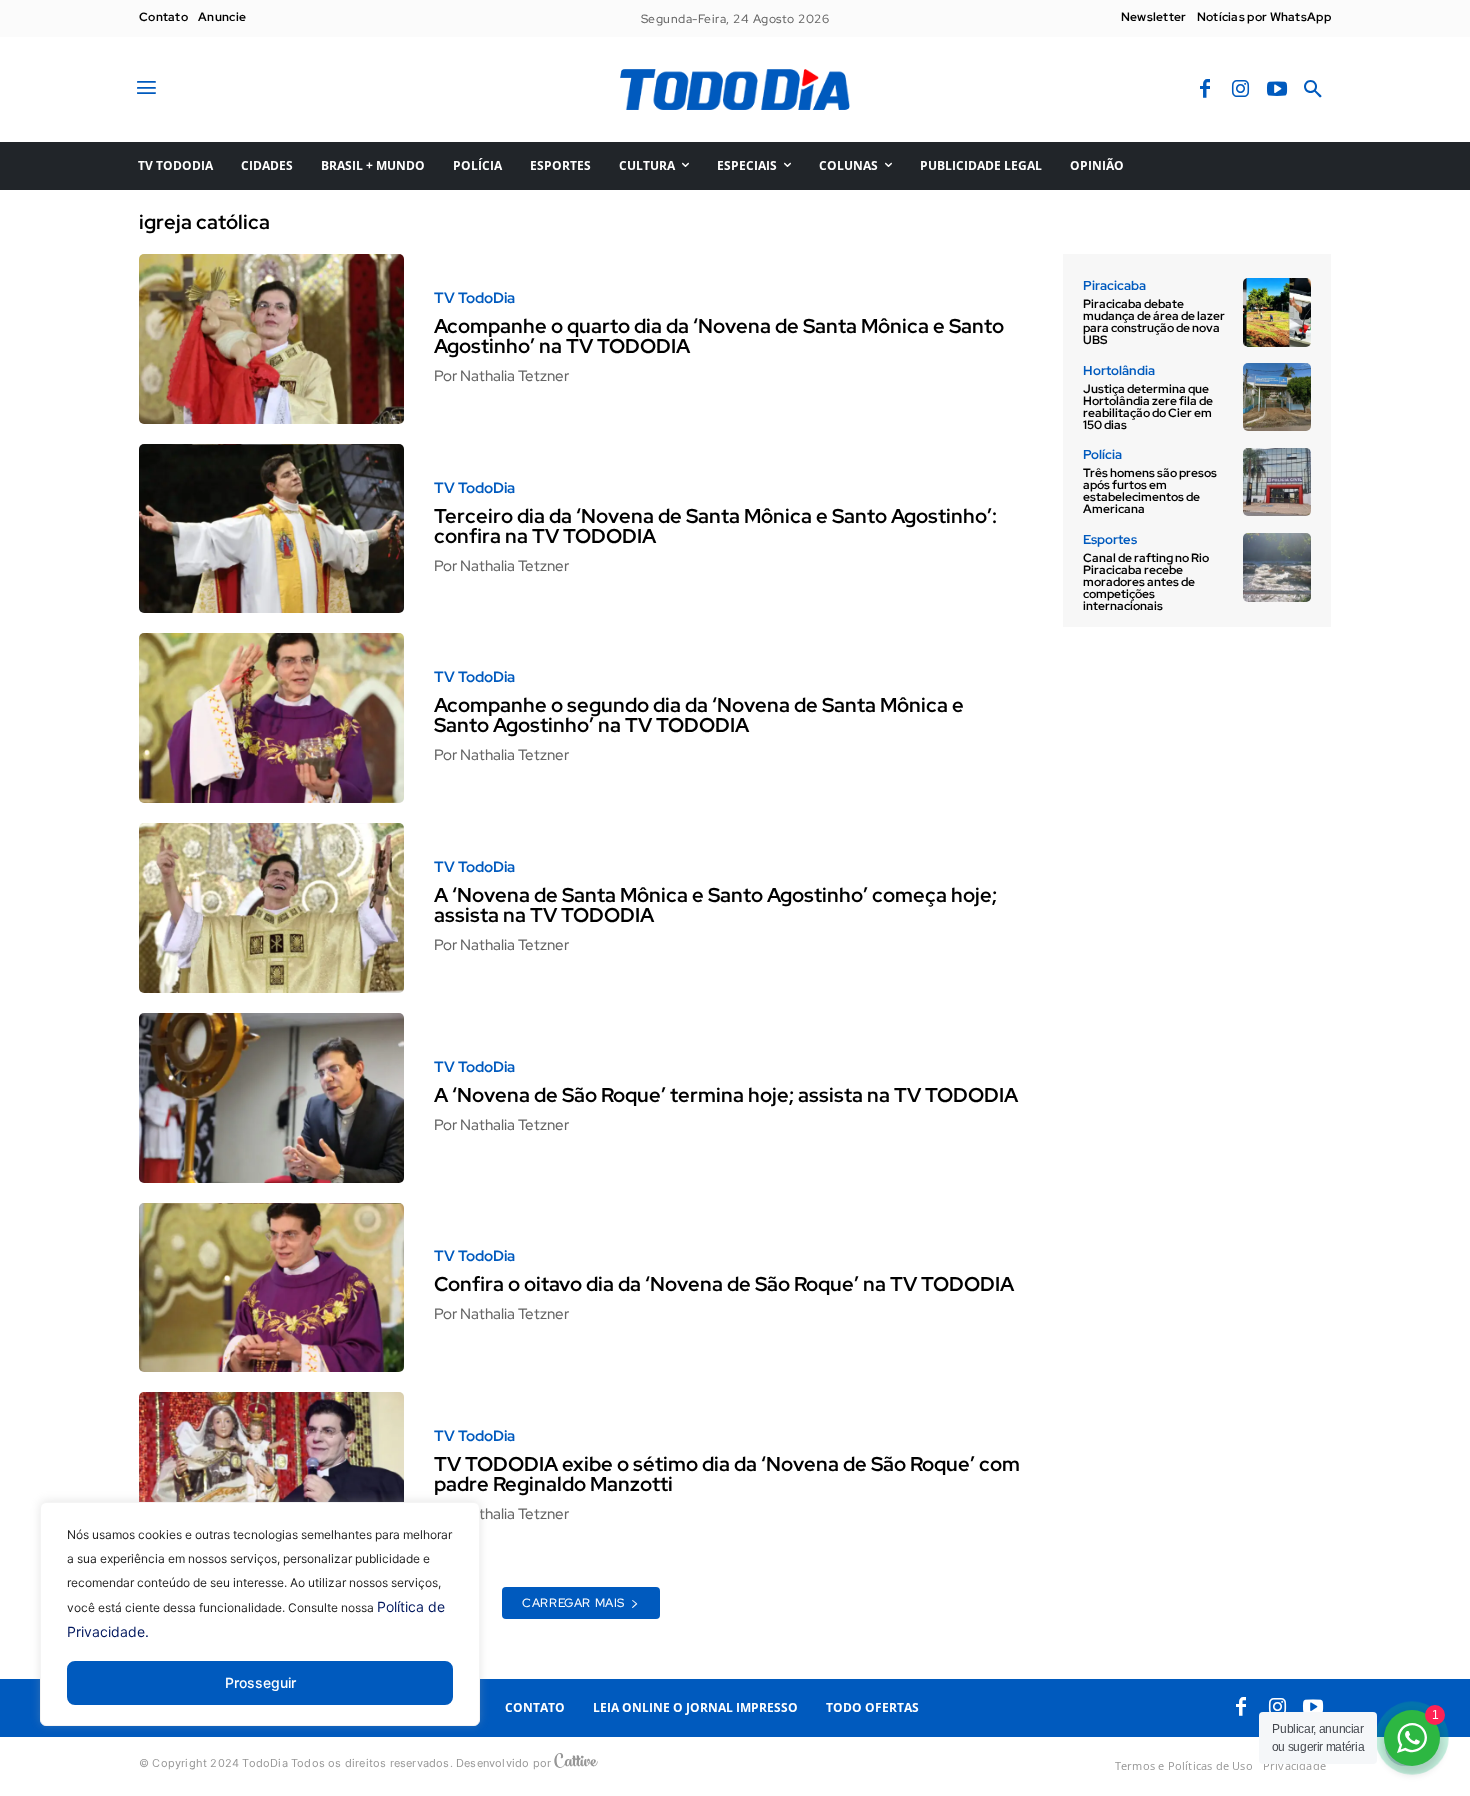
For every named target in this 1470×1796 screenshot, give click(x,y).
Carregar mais (573, 1603)
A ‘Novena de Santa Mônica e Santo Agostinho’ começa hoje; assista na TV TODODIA (715, 905)
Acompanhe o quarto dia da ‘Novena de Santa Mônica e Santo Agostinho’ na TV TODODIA (719, 336)
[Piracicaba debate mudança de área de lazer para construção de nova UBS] (1277, 312)
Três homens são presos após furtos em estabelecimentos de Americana (1150, 491)
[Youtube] (1277, 90)
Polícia (1102, 454)
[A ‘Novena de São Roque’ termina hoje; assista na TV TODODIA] (271, 1098)
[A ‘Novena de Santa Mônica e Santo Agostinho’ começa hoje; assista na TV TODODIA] (271, 908)
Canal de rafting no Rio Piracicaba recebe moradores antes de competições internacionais (1146, 582)
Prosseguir (260, 1682)
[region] (260, 1629)
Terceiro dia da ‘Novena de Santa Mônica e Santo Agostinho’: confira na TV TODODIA (715, 526)
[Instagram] (1241, 90)
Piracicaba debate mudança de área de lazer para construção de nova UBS (1154, 322)
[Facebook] (1205, 90)
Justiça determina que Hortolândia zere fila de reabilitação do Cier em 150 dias (1148, 407)
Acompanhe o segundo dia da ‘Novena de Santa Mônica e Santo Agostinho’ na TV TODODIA (699, 715)
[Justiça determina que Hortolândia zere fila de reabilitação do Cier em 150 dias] (1277, 397)
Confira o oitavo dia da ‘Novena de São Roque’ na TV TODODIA (724, 1284)
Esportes (1110, 539)
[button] (1313, 90)
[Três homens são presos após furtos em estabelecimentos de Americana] (1277, 482)
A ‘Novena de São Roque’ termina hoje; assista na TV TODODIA (726, 1095)
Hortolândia (1119, 370)
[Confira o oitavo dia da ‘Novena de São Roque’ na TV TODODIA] (271, 1288)
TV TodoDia (474, 298)
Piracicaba (1114, 285)
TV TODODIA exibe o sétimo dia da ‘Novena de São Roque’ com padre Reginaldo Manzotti (727, 1474)
